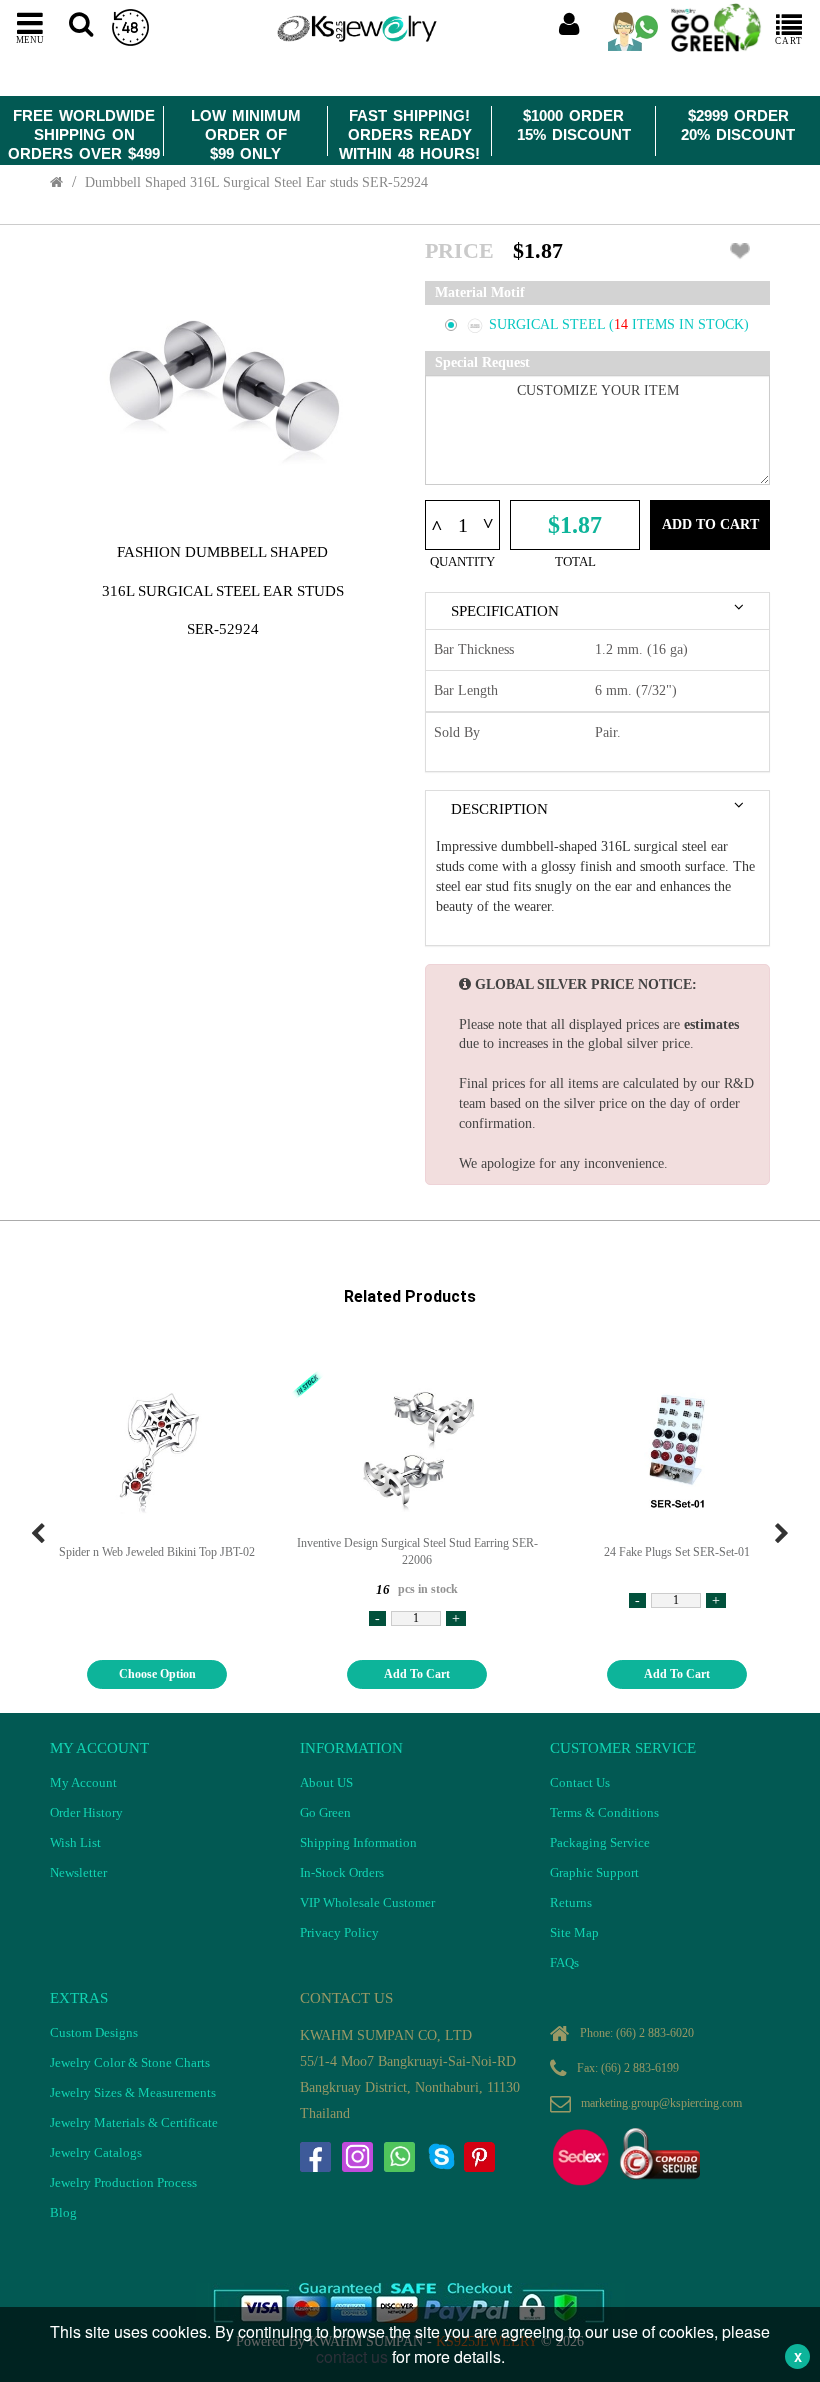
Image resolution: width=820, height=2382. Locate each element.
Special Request (482, 362)
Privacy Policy (339, 1932)
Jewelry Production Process (123, 2182)
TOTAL (575, 561)
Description (499, 809)
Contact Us (580, 1782)
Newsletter (78, 1872)
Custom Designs (94, 2032)
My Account (83, 1782)
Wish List (75, 1842)
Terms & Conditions (604, 1812)
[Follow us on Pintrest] (479, 2157)
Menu (30, 39)
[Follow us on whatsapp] (399, 2157)
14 (623, 324)
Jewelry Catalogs (96, 2152)
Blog (63, 2212)
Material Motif (480, 292)
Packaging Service (600, 1842)
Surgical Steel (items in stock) (619, 324)
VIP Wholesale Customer (367, 1902)
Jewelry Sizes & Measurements (133, 2092)
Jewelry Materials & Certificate (134, 2122)
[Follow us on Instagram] (357, 2157)
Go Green (325, 1812)
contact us (352, 2356)
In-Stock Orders (342, 1872)
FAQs (564, 1962)
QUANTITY (462, 561)
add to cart (417, 1674)
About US (326, 1782)
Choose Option (157, 1674)
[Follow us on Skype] (441, 2157)
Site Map (574, 1932)
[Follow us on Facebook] (315, 2157)
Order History (86, 1812)
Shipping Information (358, 1842)
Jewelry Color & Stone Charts (130, 2062)
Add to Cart (710, 524)
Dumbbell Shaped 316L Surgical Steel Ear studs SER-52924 (256, 182)
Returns (571, 1902)
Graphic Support (594, 1872)
